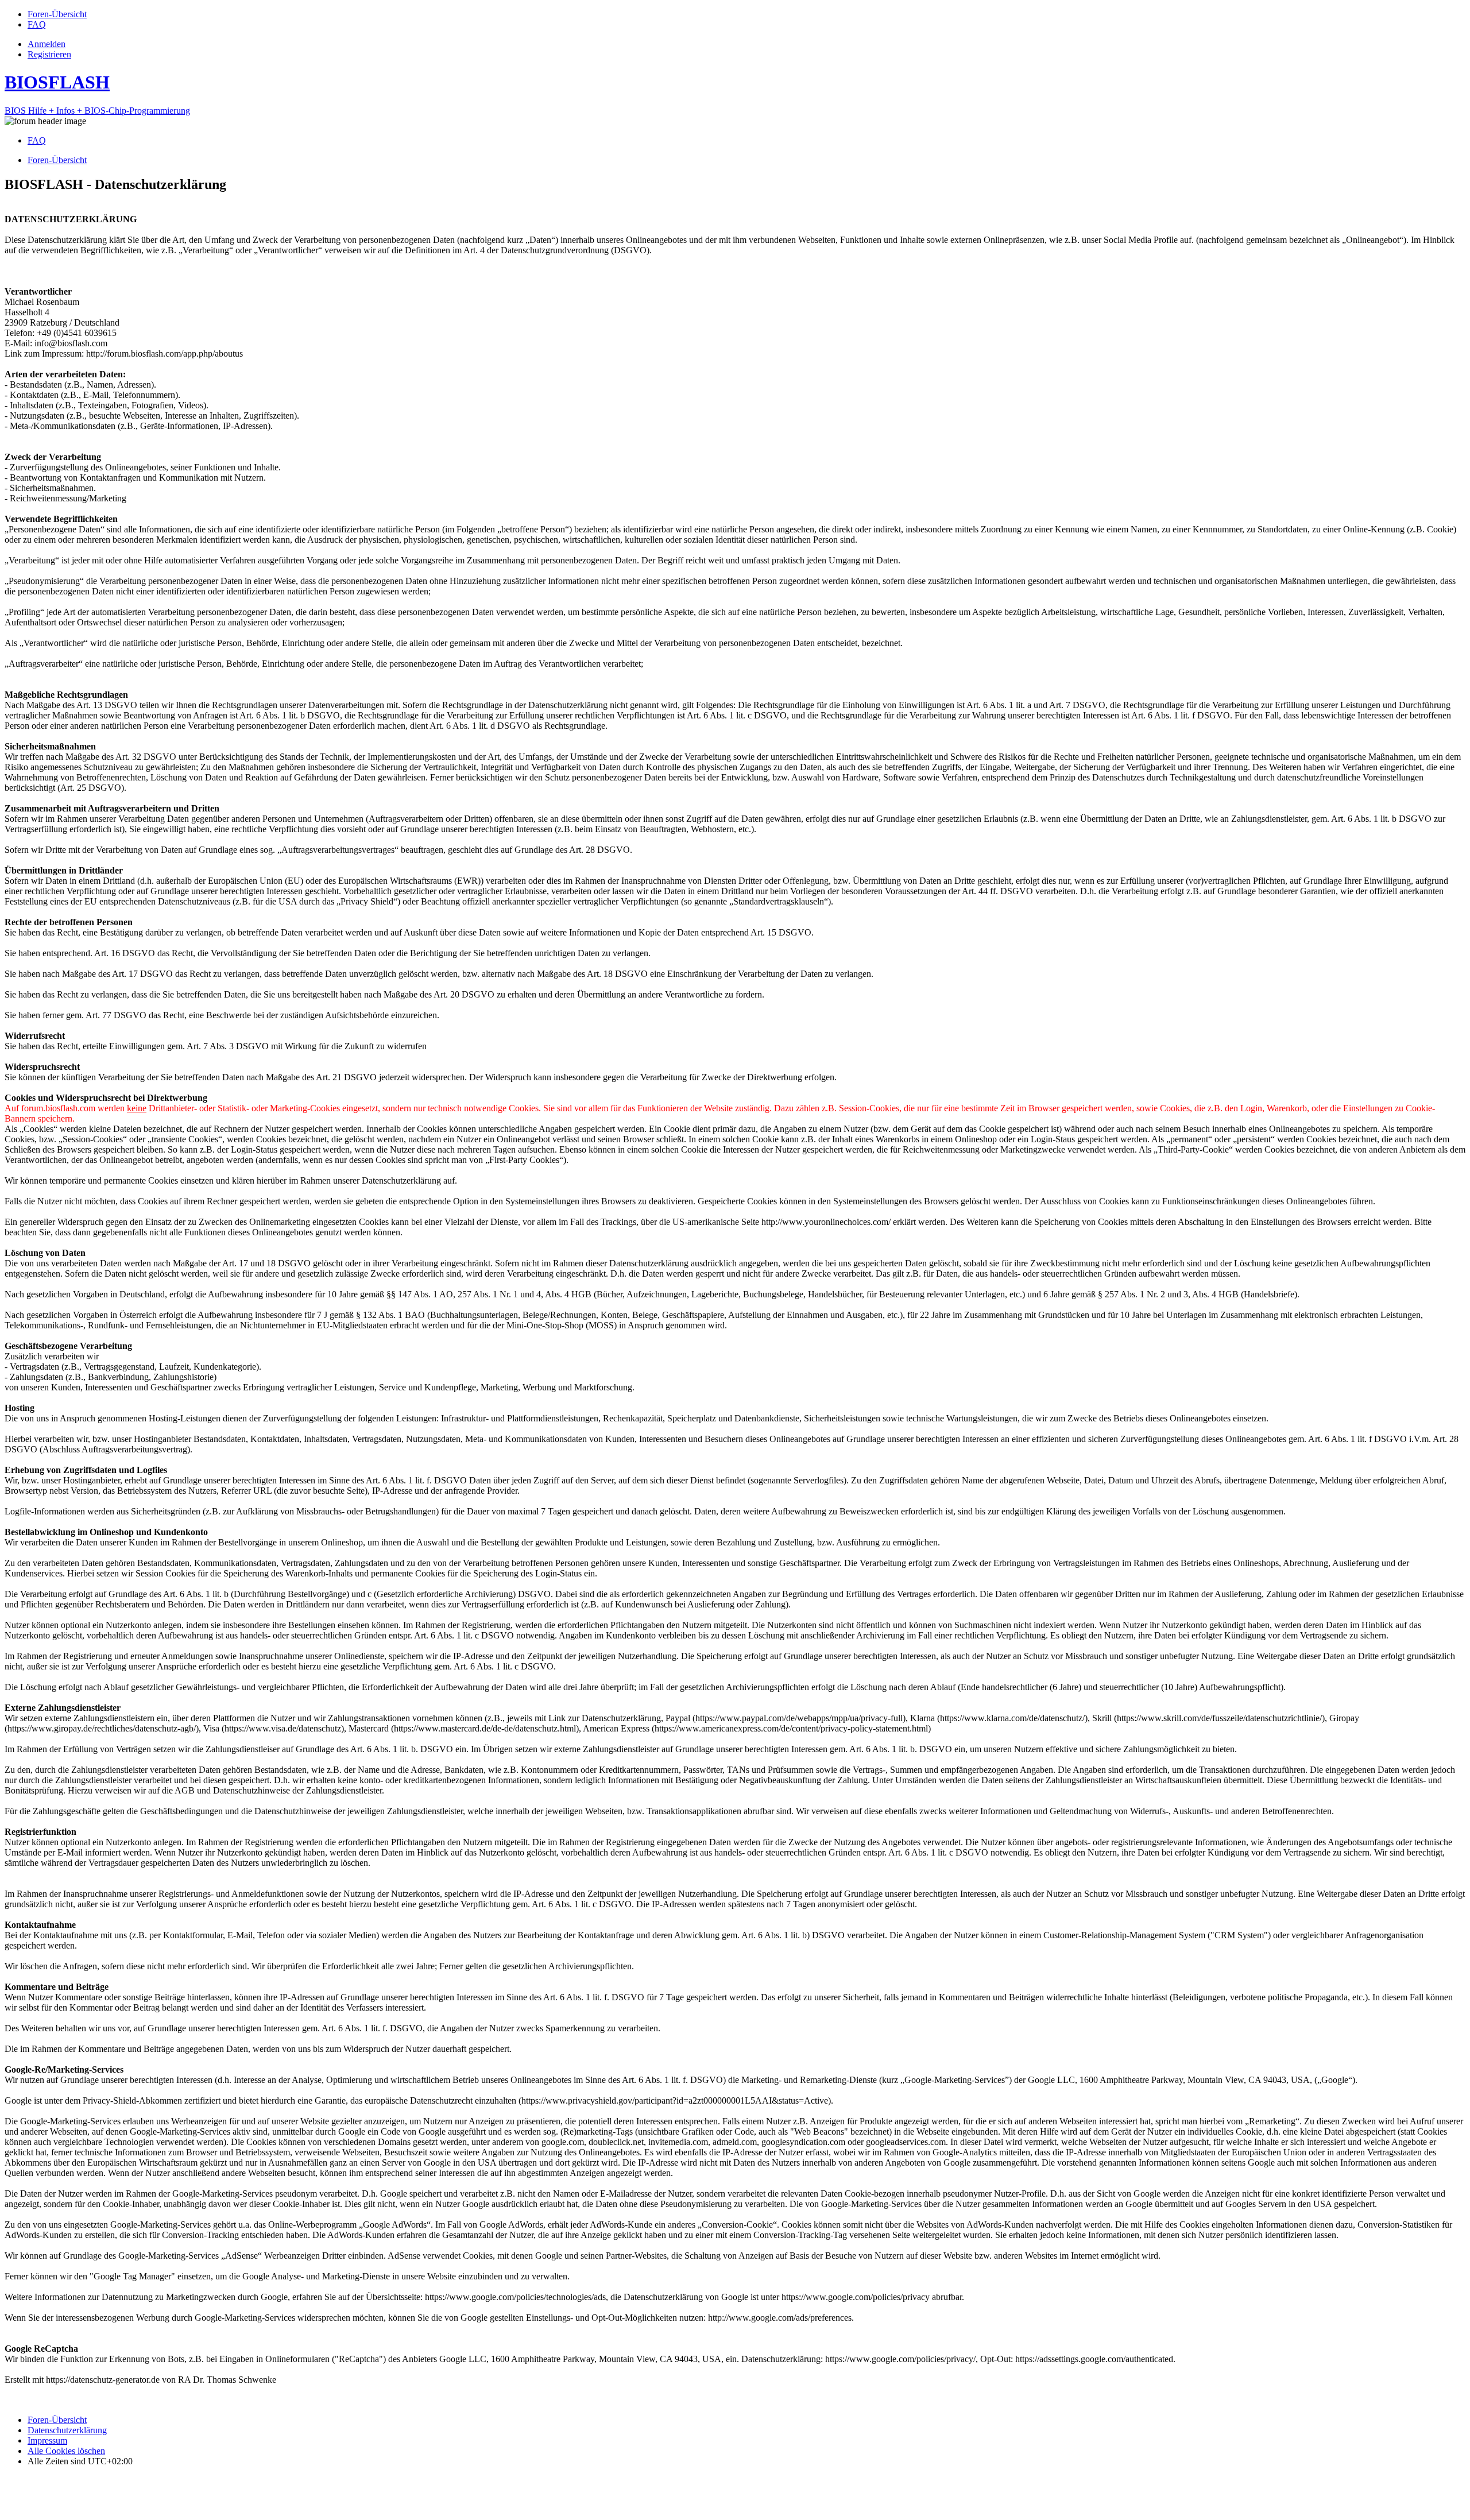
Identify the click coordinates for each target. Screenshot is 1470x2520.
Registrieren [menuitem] (49, 54)
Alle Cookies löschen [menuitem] (66, 2451)
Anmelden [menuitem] (47, 44)
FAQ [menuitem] (37, 140)
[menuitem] (57, 14)
